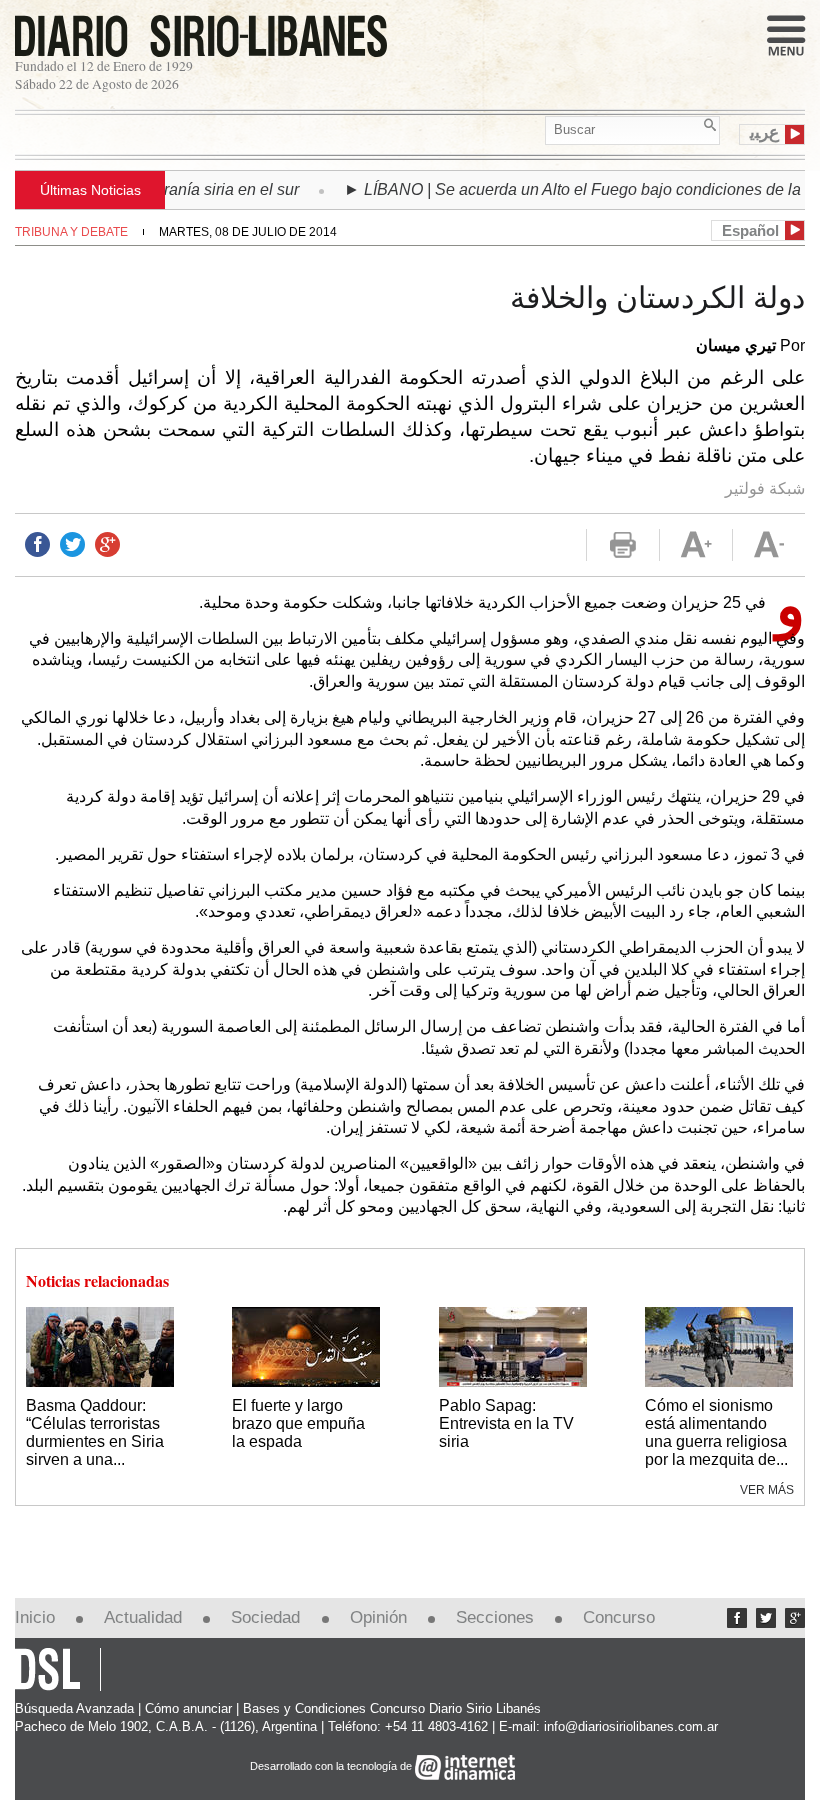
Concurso (619, 1617)
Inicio (35, 1617)
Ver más (767, 1490)
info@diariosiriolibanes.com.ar (631, 1726)
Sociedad (265, 1617)
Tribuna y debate (71, 232)
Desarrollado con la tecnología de (332, 1766)
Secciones (495, 1617)
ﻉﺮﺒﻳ (764, 133)
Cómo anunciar (188, 1708)
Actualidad (143, 1617)
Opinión (378, 1617)
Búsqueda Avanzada (74, 1708)
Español (750, 230)
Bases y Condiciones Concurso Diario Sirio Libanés (392, 1708)
